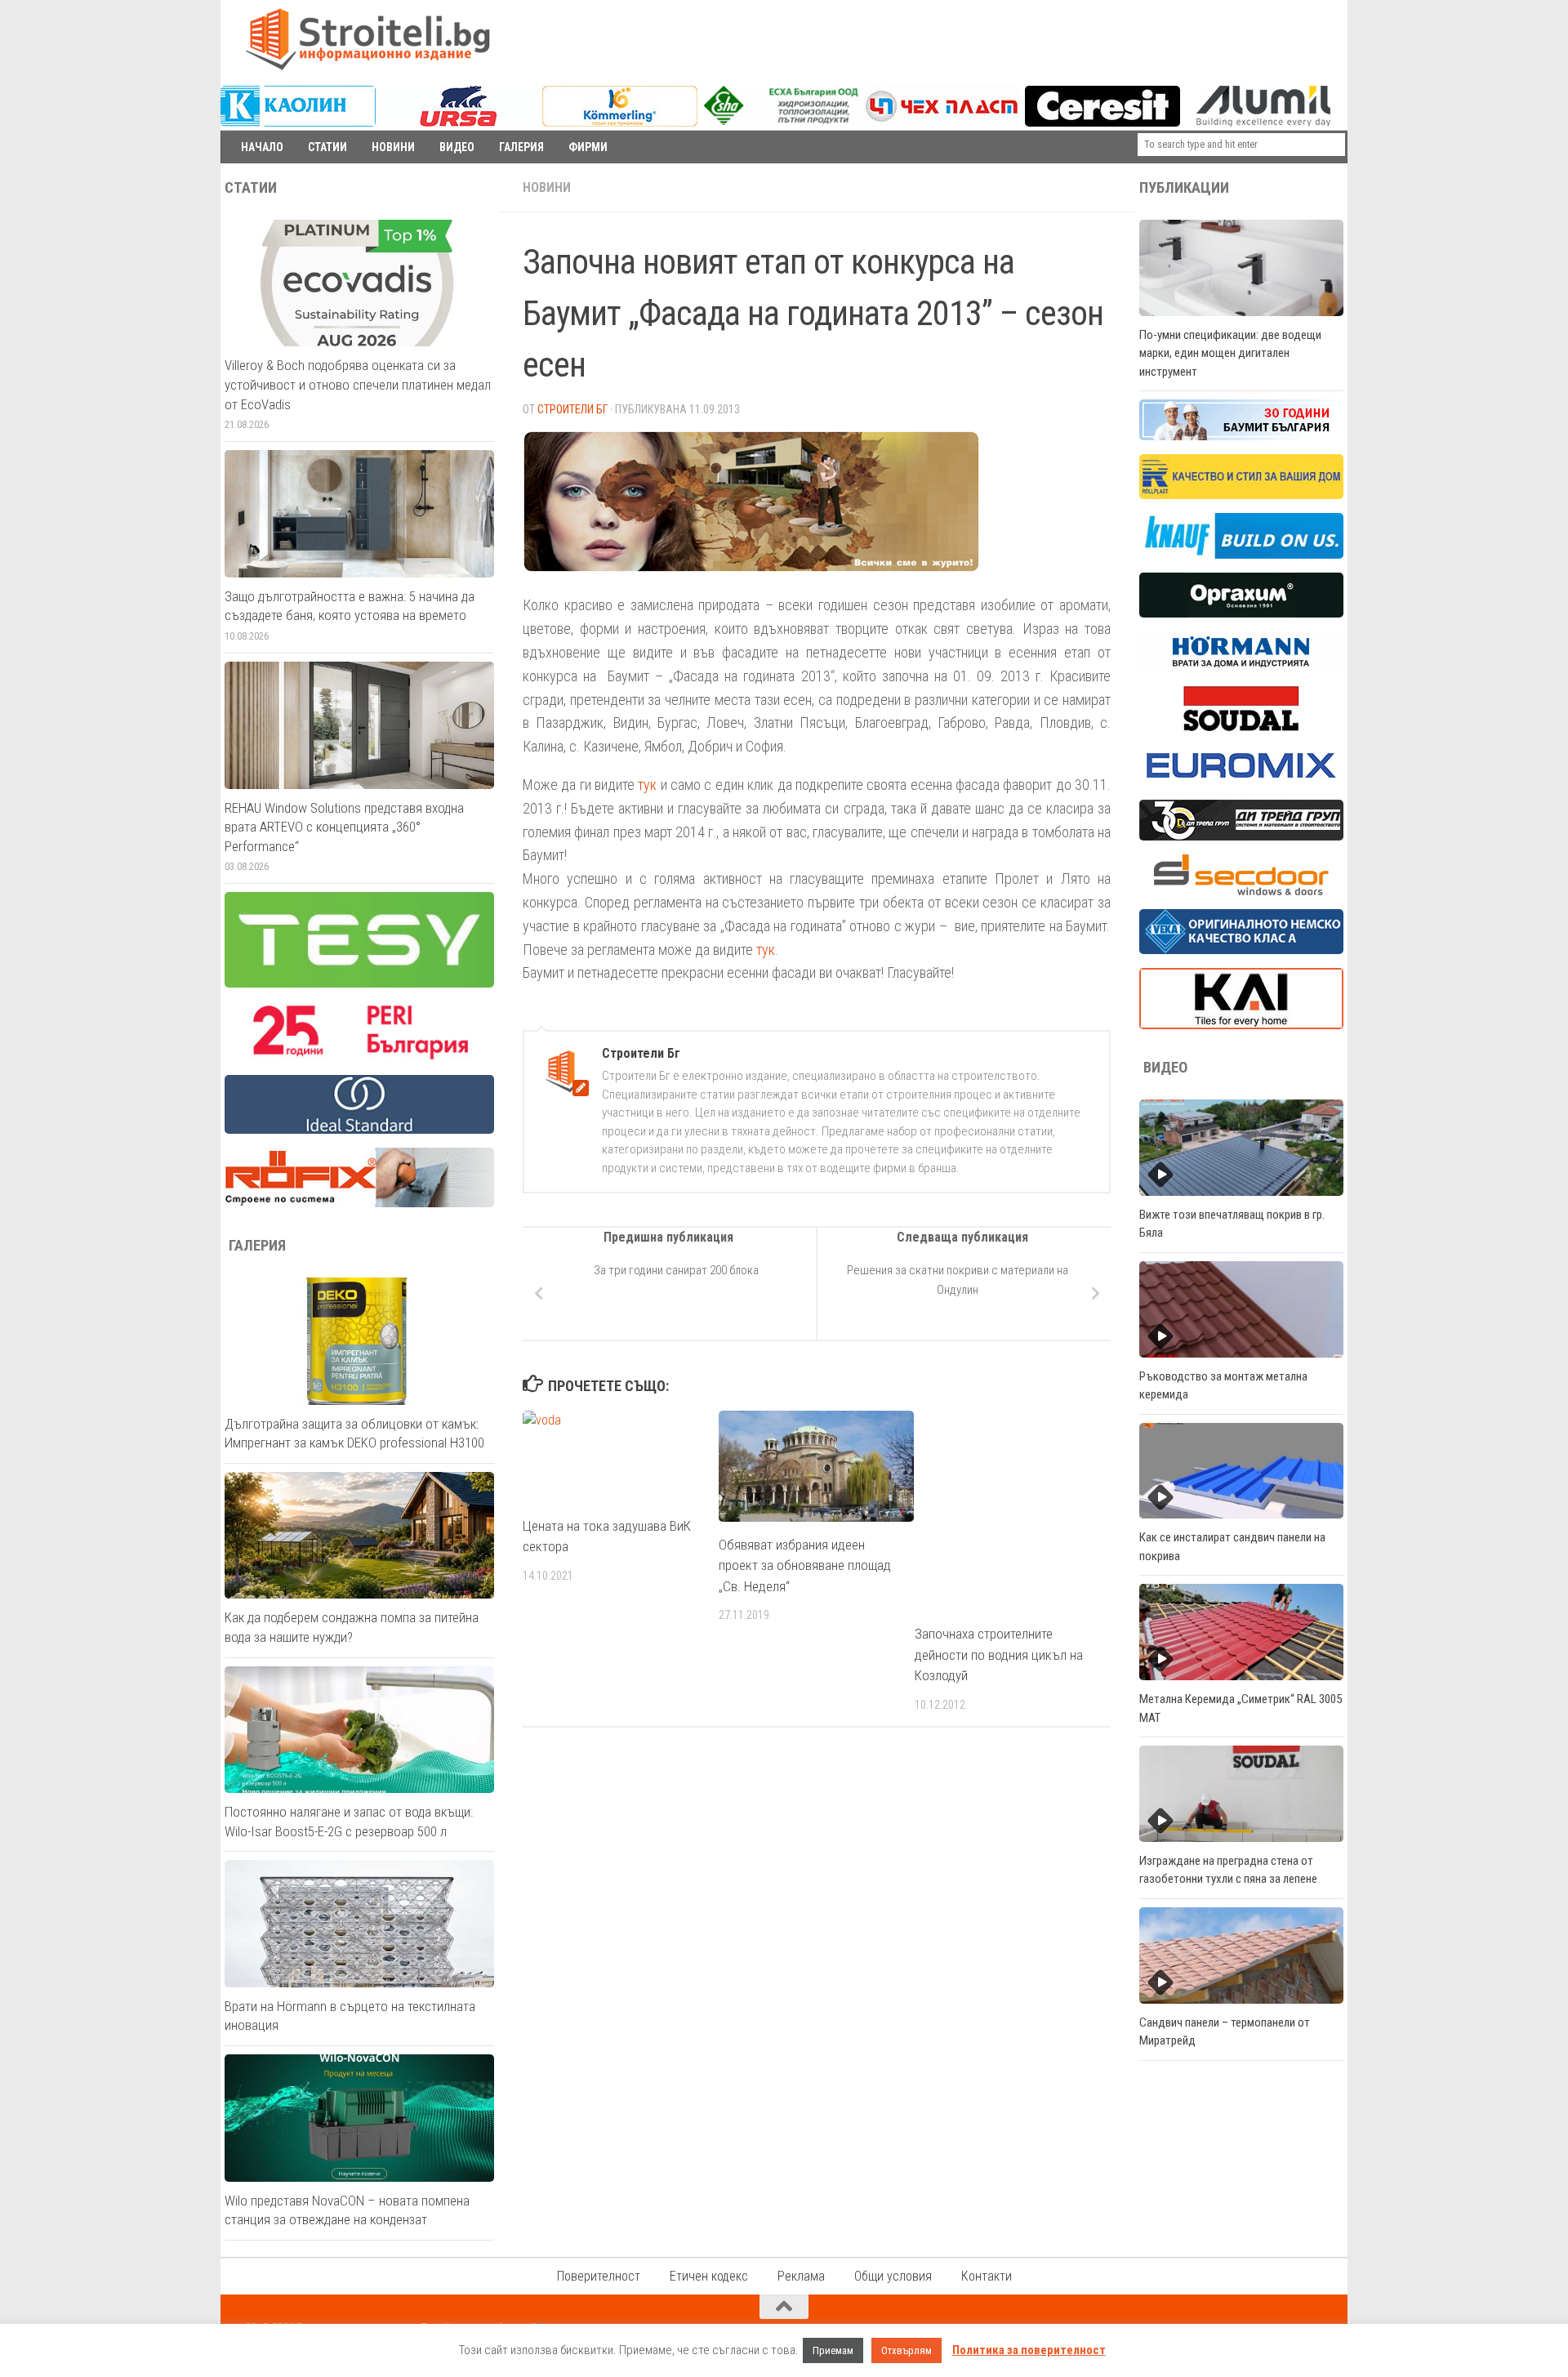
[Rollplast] (1241, 495)
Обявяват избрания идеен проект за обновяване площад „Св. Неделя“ (805, 1565)
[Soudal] (1241, 727)
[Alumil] (1263, 123)
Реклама (801, 2276)
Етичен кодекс (709, 2276)
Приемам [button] (833, 2350)
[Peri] (359, 1057)
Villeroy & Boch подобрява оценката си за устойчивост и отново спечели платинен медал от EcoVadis (358, 384)
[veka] (1241, 950)
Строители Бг (572, 409)
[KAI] (1241, 1025)
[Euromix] (1241, 782)
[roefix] (359, 1203)
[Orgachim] (1241, 613)
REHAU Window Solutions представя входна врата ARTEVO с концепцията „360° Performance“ (344, 827)
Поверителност (599, 2276)
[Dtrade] (1241, 836)
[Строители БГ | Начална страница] (367, 39)
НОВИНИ (393, 147)
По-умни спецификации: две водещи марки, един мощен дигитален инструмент (1230, 353)
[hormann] (1241, 668)
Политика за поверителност (1029, 2350)
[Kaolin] (298, 123)
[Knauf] (1241, 555)
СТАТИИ (327, 147)
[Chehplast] (942, 123)
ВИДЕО (457, 147)
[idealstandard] (359, 1130)
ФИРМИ (588, 147)
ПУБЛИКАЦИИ (1184, 188)
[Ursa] (459, 123)
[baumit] (1241, 436)
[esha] (782, 121)
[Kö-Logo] (620, 123)
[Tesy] (359, 983)
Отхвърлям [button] (906, 2350)
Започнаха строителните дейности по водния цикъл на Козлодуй (999, 1655)
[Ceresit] (1102, 123)
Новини (547, 187)
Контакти (987, 2276)
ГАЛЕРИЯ (521, 147)
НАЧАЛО (262, 147)
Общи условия (893, 2276)
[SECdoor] (1241, 891)
